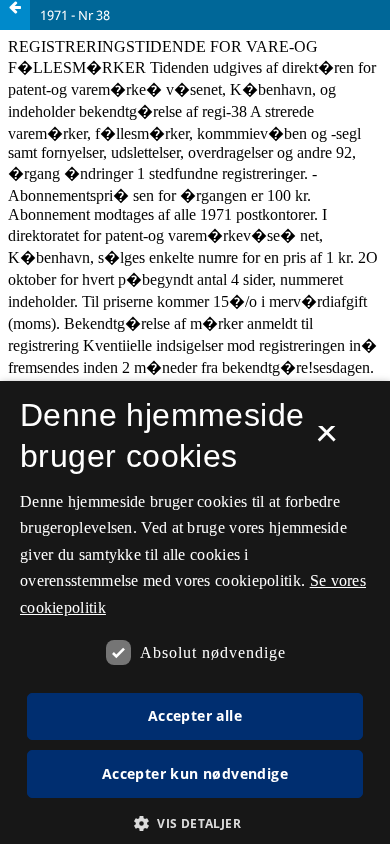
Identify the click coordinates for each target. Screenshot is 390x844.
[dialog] (195, 612)
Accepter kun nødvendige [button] (195, 773)
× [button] (326, 440)
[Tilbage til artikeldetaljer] (15, 15)
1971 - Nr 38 (75, 15)
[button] (195, 823)
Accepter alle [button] (195, 715)
